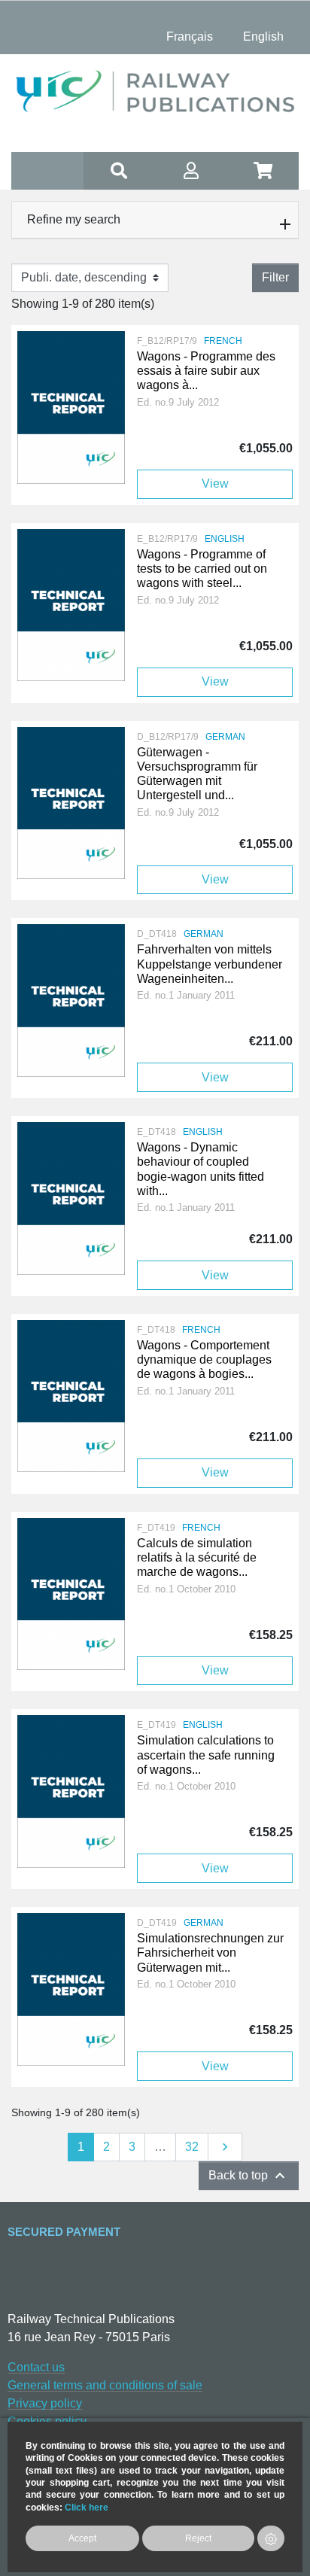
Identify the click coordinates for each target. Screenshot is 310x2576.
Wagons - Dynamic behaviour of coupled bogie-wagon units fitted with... (201, 1169)
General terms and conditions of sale (105, 2385)
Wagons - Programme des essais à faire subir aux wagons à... (206, 371)
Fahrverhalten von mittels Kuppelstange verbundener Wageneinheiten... (210, 964)
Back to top (249, 2176)
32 (192, 2147)
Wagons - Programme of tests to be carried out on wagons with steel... (202, 569)
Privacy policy (45, 2403)
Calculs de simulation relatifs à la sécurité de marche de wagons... (197, 1557)
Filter (275, 277)
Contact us (36, 2367)
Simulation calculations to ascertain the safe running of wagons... (206, 1755)
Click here (87, 2507)
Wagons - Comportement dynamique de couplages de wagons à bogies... (204, 1359)
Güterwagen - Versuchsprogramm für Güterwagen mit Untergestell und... (197, 774)
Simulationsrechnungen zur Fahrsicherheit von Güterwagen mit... (210, 1953)
